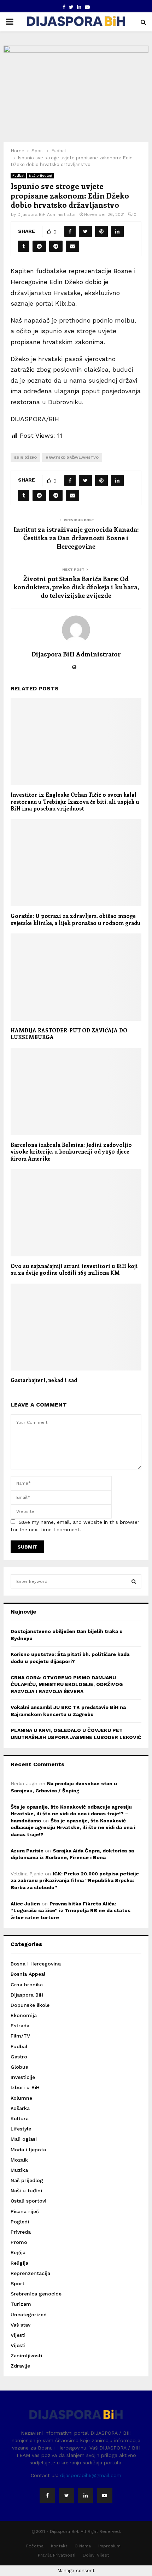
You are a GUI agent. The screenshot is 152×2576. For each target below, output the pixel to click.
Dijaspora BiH (27, 1995)
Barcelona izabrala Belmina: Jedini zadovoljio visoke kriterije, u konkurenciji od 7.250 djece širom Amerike (71, 1152)
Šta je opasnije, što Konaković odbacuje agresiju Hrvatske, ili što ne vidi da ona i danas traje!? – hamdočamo (71, 1814)
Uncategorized (29, 2315)
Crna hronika (27, 1985)
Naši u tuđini (26, 2191)
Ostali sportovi (28, 2201)
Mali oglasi (24, 2139)
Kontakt (59, 2546)
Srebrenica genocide (36, 2294)
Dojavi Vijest (96, 2555)
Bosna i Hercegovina (36, 1964)
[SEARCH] (134, 1581)
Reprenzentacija (30, 2273)
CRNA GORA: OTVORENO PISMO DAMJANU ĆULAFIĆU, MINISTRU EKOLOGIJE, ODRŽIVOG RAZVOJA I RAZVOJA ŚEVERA (67, 1684)
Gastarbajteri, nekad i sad (44, 1380)
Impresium (109, 2546)
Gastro (19, 2057)
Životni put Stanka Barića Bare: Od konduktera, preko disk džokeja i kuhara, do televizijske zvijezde (76, 587)
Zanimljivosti (26, 2356)
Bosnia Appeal (28, 1974)
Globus (19, 2067)
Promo (19, 2242)
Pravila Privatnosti (57, 2555)
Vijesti (18, 2335)
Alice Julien (25, 1904)
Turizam (21, 2304)
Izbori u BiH (25, 2087)
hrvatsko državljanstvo (72, 457)
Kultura (20, 2118)
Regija (18, 2252)
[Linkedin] (86, 2495)
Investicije (23, 2077)
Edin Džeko (25, 457)
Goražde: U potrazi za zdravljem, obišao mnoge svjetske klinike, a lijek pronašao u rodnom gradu (75, 919)
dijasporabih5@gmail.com (91, 2475)
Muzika (19, 2170)
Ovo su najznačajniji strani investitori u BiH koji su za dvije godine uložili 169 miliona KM (74, 1269)
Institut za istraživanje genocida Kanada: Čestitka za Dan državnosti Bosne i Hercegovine (76, 538)
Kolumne (21, 2098)
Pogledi (20, 2222)
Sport (17, 2283)
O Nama (83, 2546)
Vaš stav (21, 2325)
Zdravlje (20, 2366)
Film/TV (20, 2036)
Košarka (20, 2108)
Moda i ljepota (28, 2150)
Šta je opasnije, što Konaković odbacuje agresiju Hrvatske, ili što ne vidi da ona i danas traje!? (73, 1828)
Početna (35, 2546)
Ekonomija (24, 2015)
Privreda (21, 2232)
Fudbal (18, 175)
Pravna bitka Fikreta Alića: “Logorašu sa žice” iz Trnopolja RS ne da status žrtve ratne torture (71, 1911)
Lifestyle (21, 2129)
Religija (19, 2263)
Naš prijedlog (40, 175)
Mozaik (19, 2160)
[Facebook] (47, 2495)
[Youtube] (105, 2495)
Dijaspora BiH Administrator (47, 214)
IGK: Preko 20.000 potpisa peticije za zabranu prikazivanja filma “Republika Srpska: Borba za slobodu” (75, 1881)
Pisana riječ (25, 2211)
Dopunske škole (30, 2005)
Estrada (20, 2026)
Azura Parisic (27, 1851)
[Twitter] (66, 2495)
